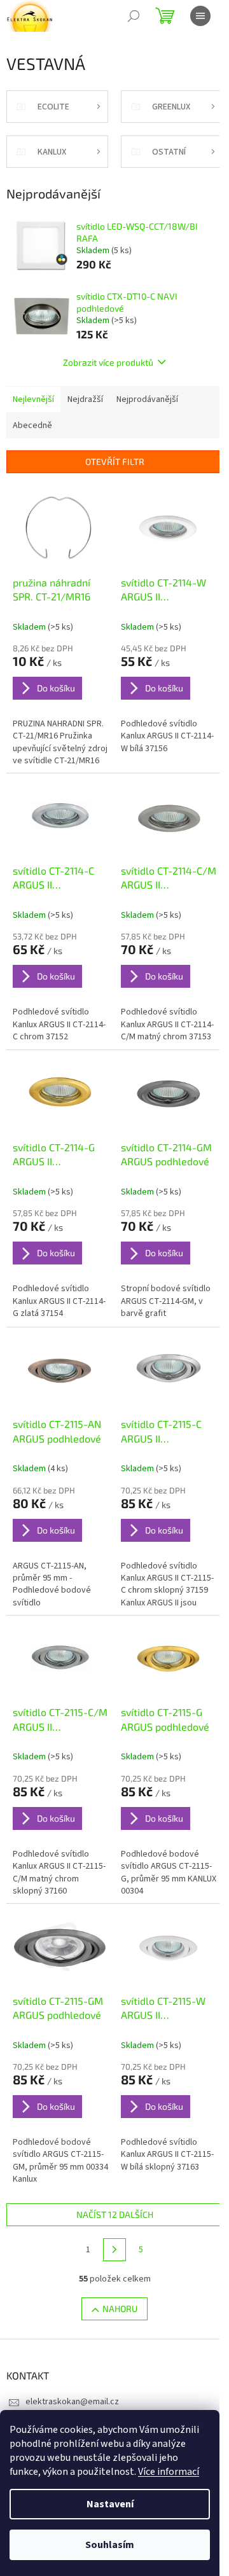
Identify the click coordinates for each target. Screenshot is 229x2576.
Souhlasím (110, 2545)
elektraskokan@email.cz (72, 2402)
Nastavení (110, 2504)
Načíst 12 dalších (115, 2214)
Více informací (169, 2472)
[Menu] (200, 16)
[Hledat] (134, 16)
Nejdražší (85, 399)
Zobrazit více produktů (108, 362)
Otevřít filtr (115, 461)
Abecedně (32, 426)
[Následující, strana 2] (114, 2250)
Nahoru (120, 2309)
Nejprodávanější (147, 399)
